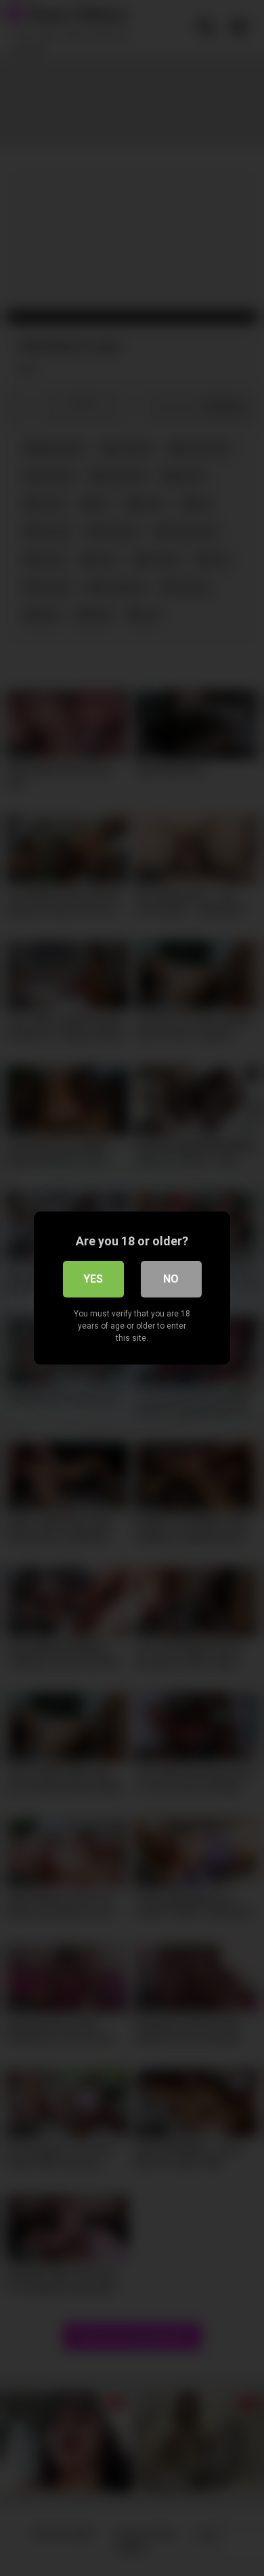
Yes (93, 1279)
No (171, 1279)
